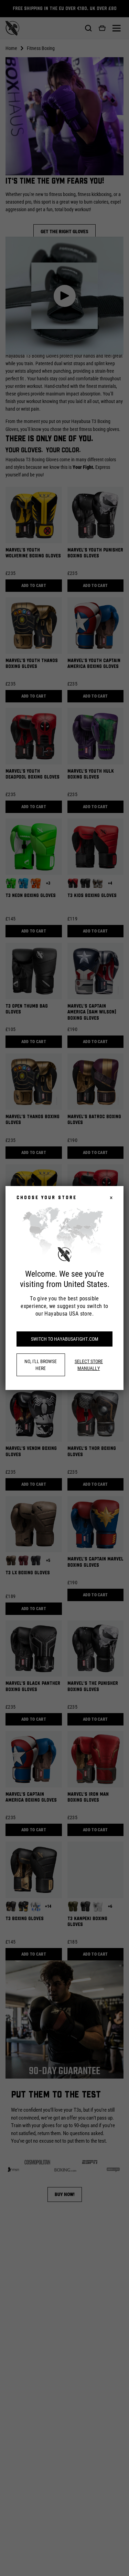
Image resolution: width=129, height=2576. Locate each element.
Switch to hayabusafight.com (65, 1339)
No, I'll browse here (41, 1365)
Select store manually (89, 1365)
